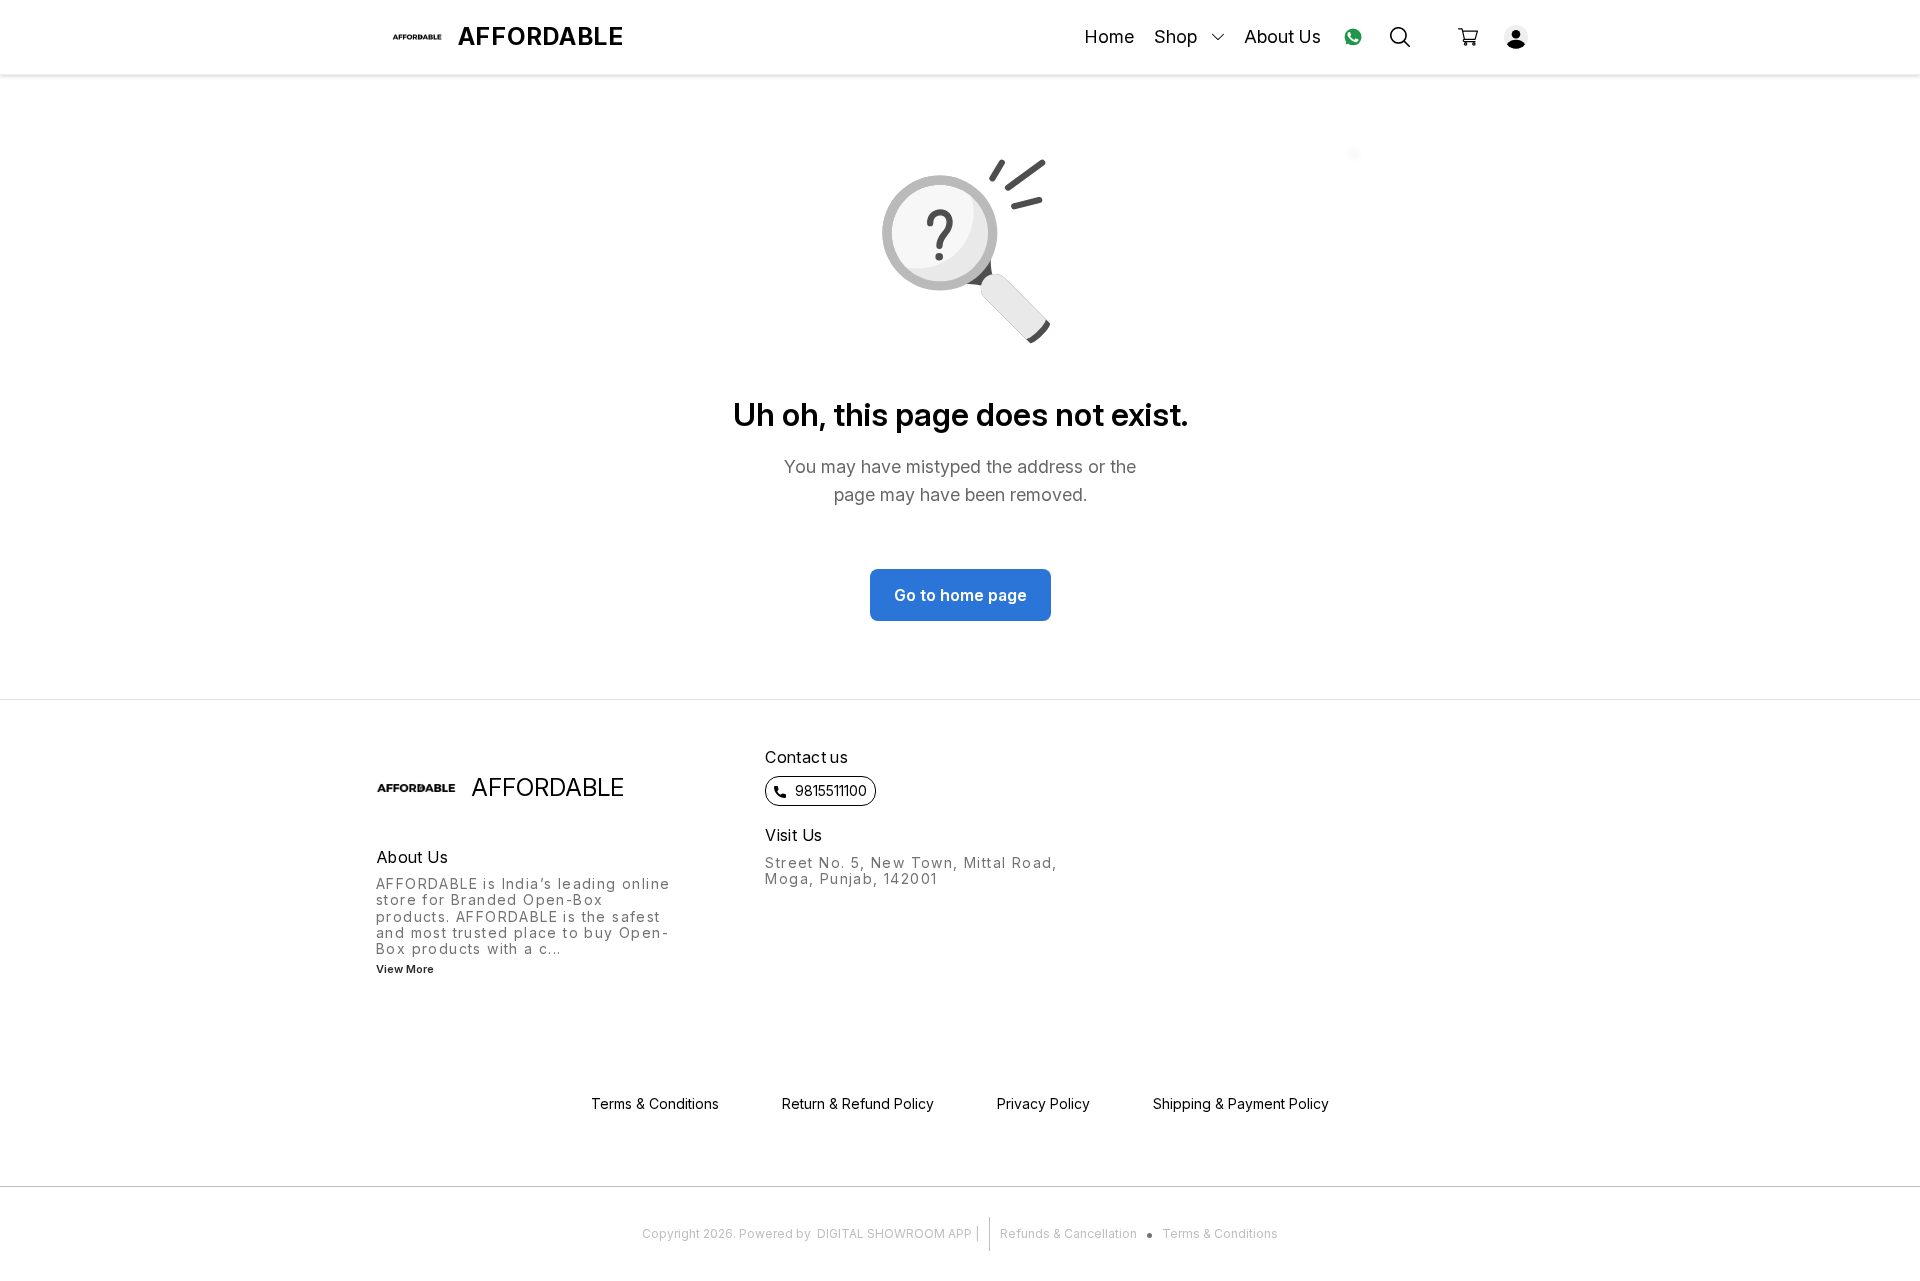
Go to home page (960, 595)
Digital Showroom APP (894, 1233)
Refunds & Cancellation (1068, 1233)
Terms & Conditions (1220, 1233)
